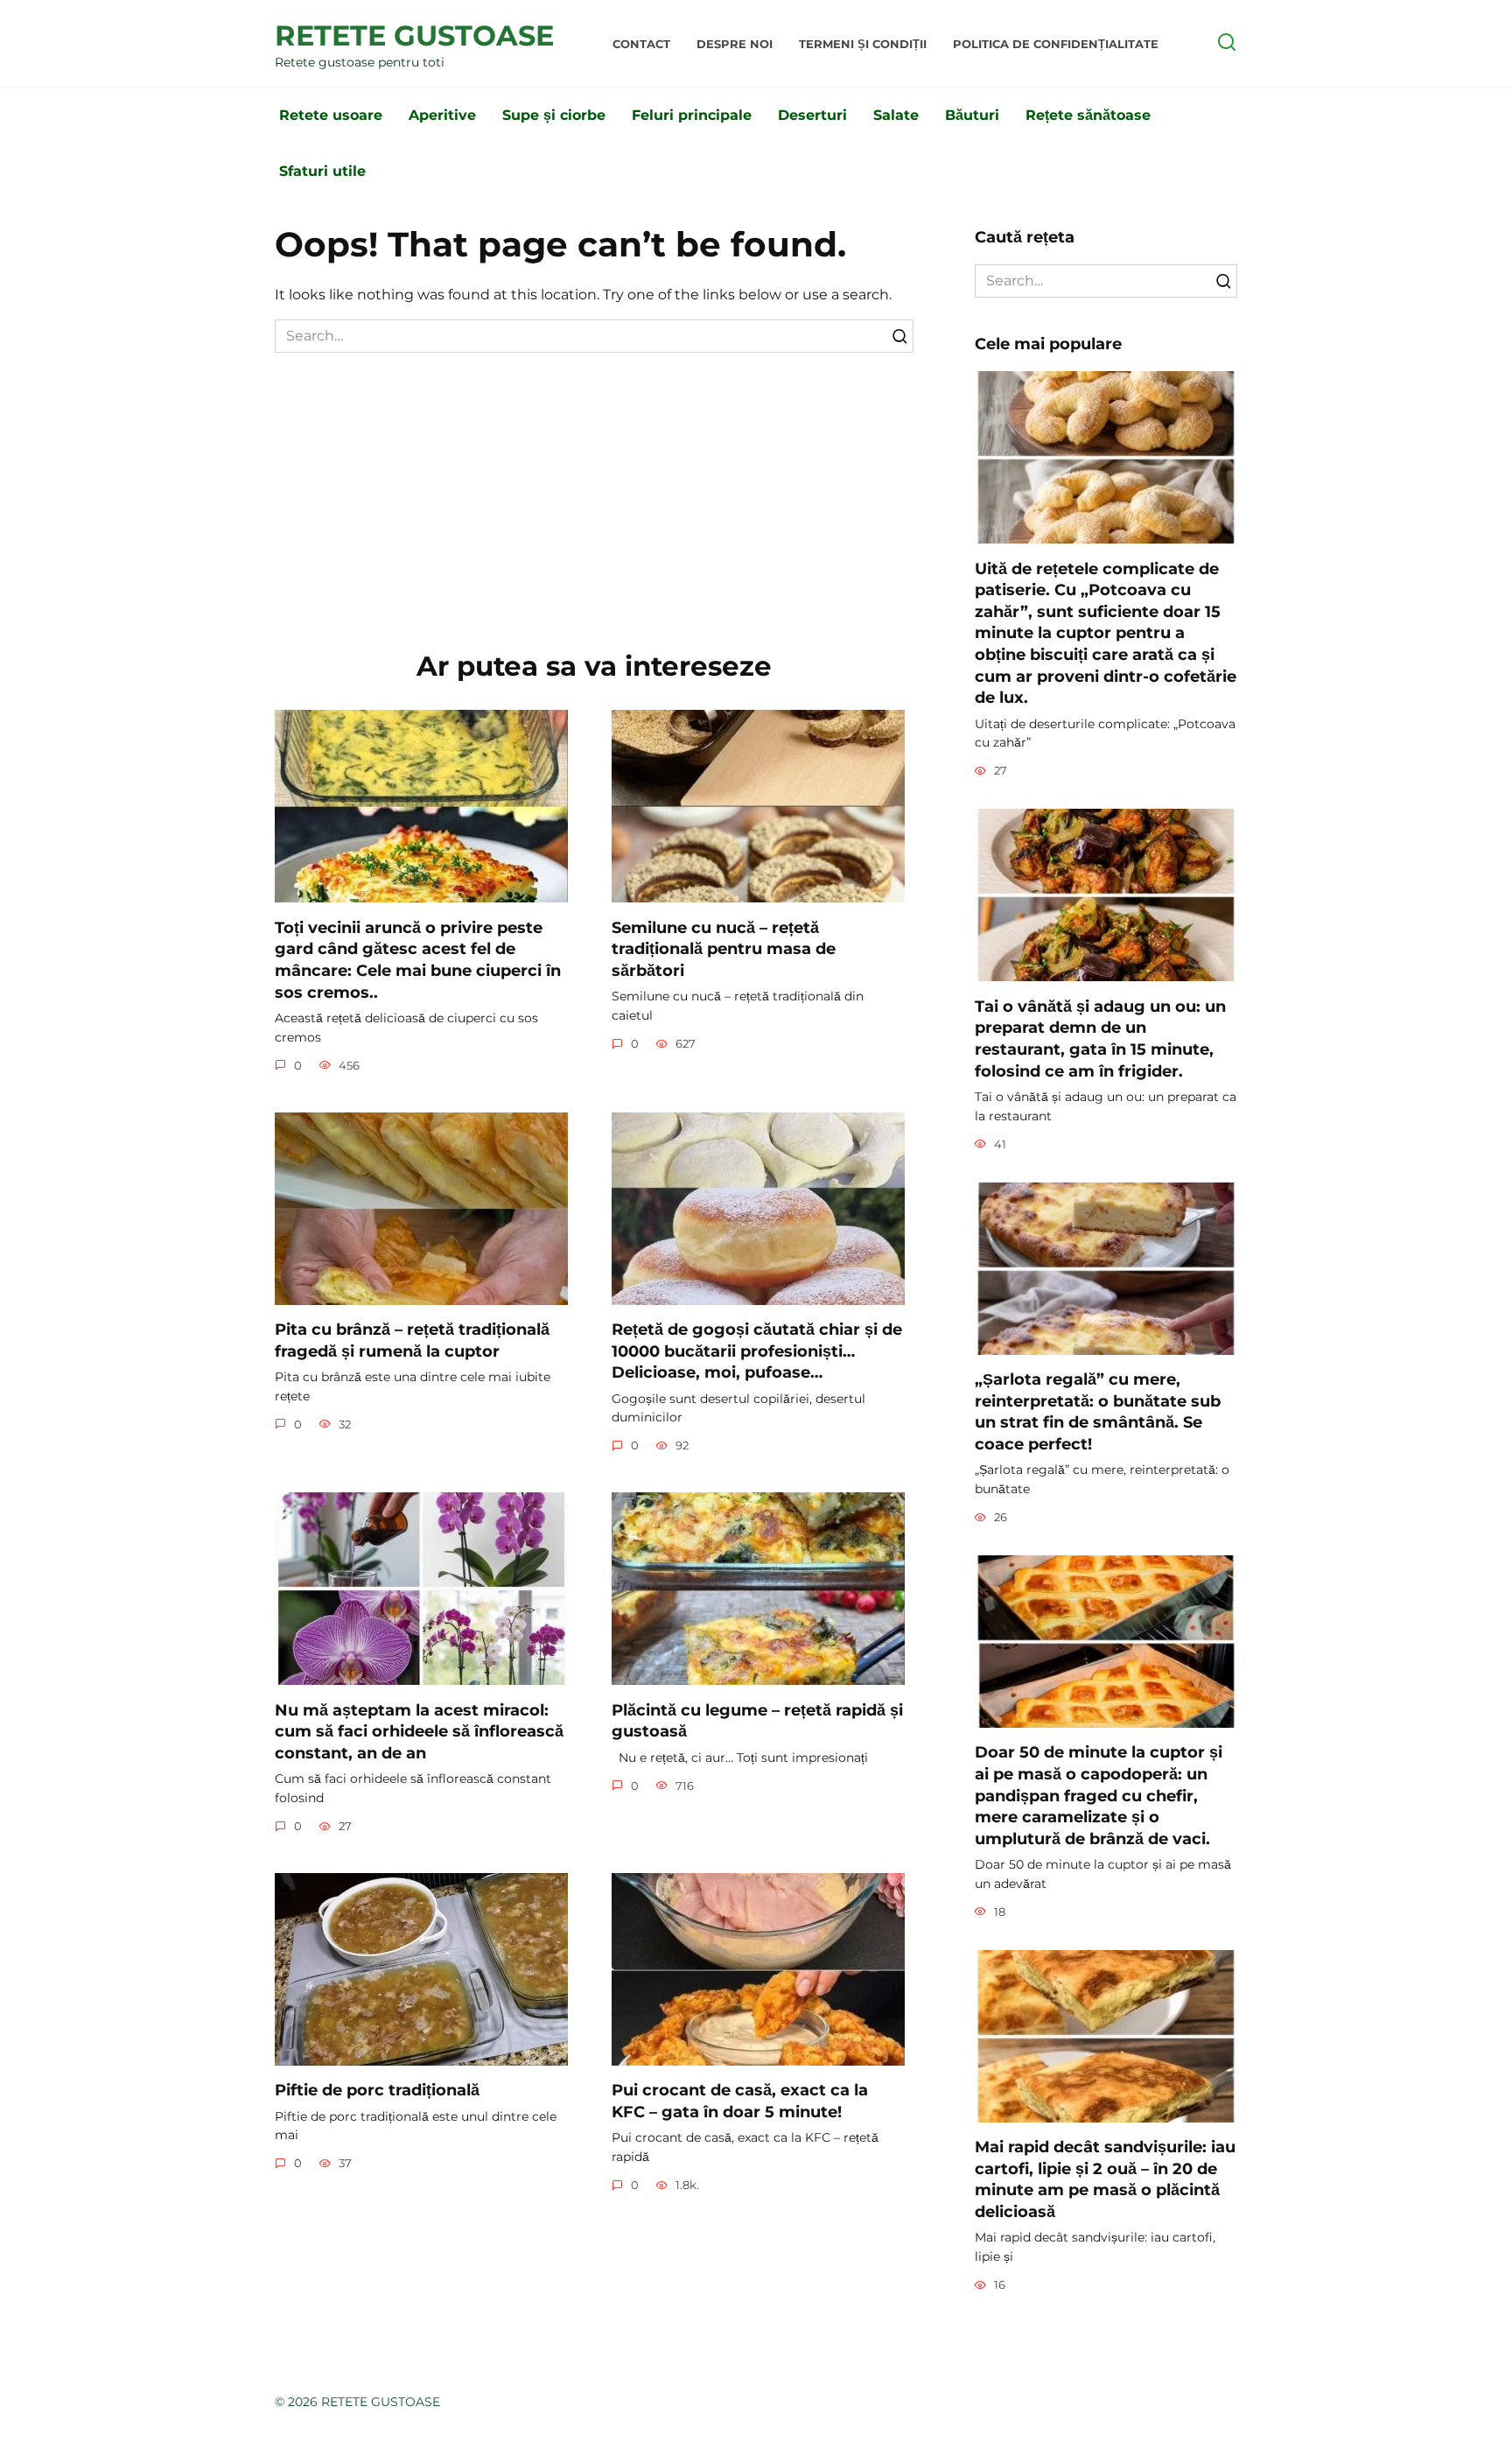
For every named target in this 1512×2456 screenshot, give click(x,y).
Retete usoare (331, 115)
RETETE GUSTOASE (414, 35)
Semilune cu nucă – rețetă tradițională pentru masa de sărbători (724, 948)
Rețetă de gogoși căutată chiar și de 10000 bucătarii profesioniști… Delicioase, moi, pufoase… (757, 1351)
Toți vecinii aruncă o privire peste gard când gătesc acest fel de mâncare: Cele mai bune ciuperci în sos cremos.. (418, 959)
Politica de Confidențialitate (1056, 44)
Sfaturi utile (322, 171)
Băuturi (972, 115)
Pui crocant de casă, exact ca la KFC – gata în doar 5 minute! (740, 2101)
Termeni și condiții (863, 44)
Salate (896, 115)
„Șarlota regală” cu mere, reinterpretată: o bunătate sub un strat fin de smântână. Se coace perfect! (1098, 1411)
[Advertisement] (594, 484)
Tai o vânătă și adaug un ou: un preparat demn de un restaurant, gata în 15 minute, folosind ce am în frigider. (1100, 1038)
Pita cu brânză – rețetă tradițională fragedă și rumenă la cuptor (412, 1340)
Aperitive (442, 115)
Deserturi (812, 115)
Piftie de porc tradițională (377, 2090)
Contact (641, 44)
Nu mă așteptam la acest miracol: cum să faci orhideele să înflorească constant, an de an (419, 1730)
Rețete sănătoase (1088, 115)
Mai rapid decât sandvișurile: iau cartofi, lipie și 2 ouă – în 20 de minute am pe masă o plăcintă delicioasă (1105, 2179)
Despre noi (735, 44)
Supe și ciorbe (554, 115)
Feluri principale (692, 115)
